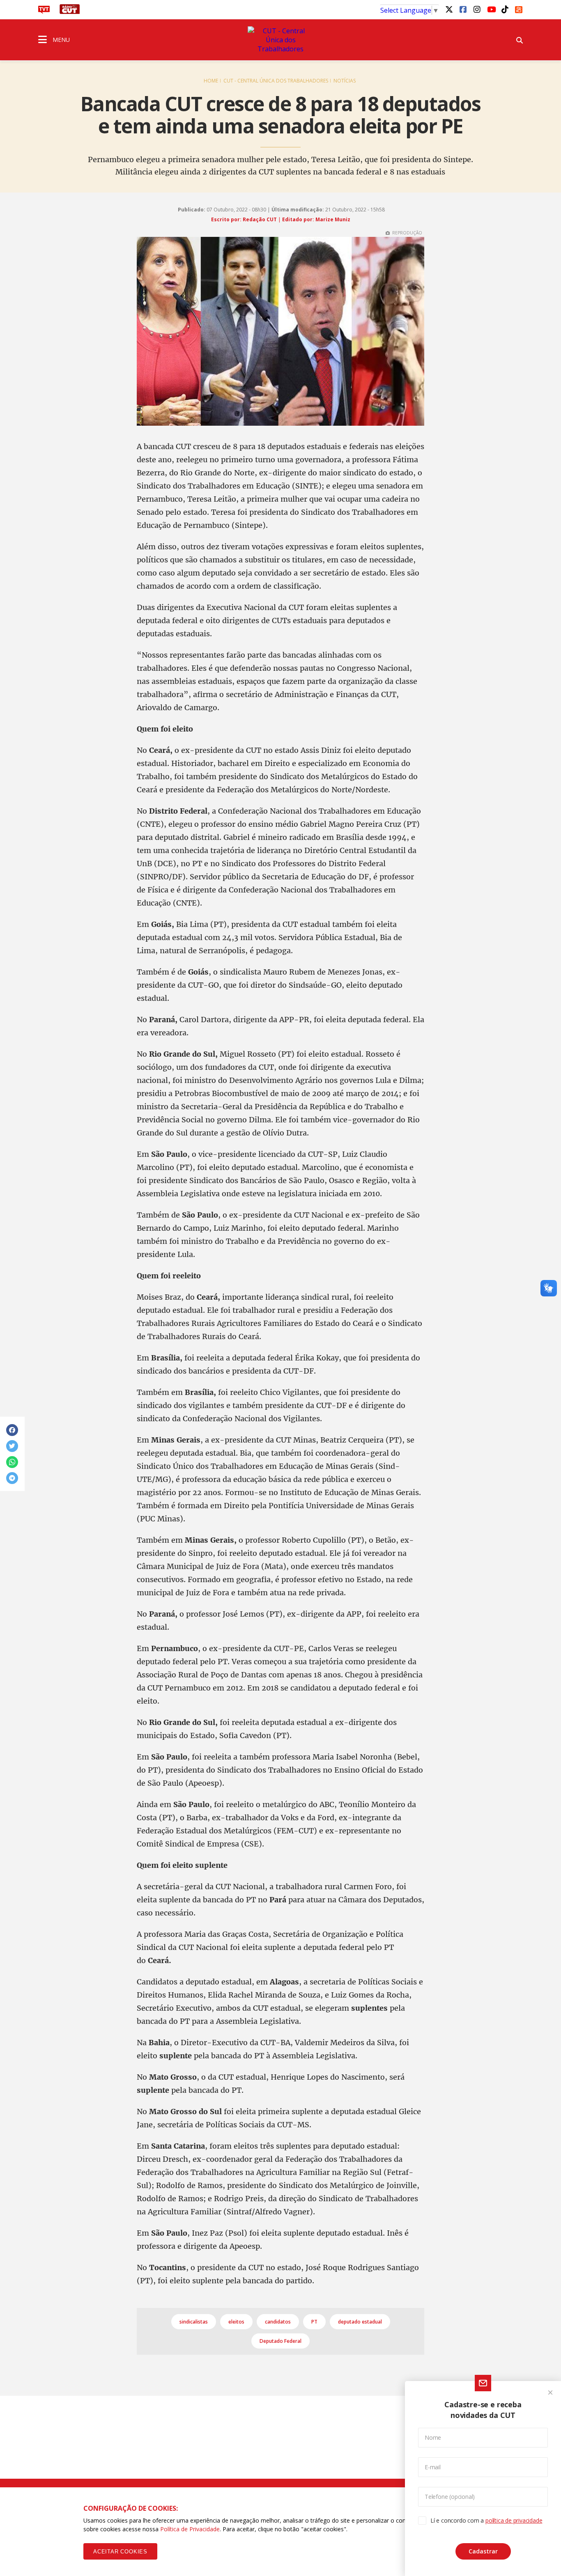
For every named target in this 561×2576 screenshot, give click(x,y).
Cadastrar (483, 2551)
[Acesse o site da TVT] (44, 11)
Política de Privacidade (190, 2529)
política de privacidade (514, 2520)
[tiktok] (505, 9)
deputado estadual (360, 2322)
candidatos (278, 2322)
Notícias (345, 81)
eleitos (236, 2322)
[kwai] (519, 8)
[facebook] (463, 9)
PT (314, 2322)
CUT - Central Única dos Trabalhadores (276, 81)
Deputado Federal (280, 2341)
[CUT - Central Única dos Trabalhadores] (280, 40)
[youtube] (491, 9)
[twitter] (449, 9)
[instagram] (477, 9)
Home (211, 81)
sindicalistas (194, 2322)
